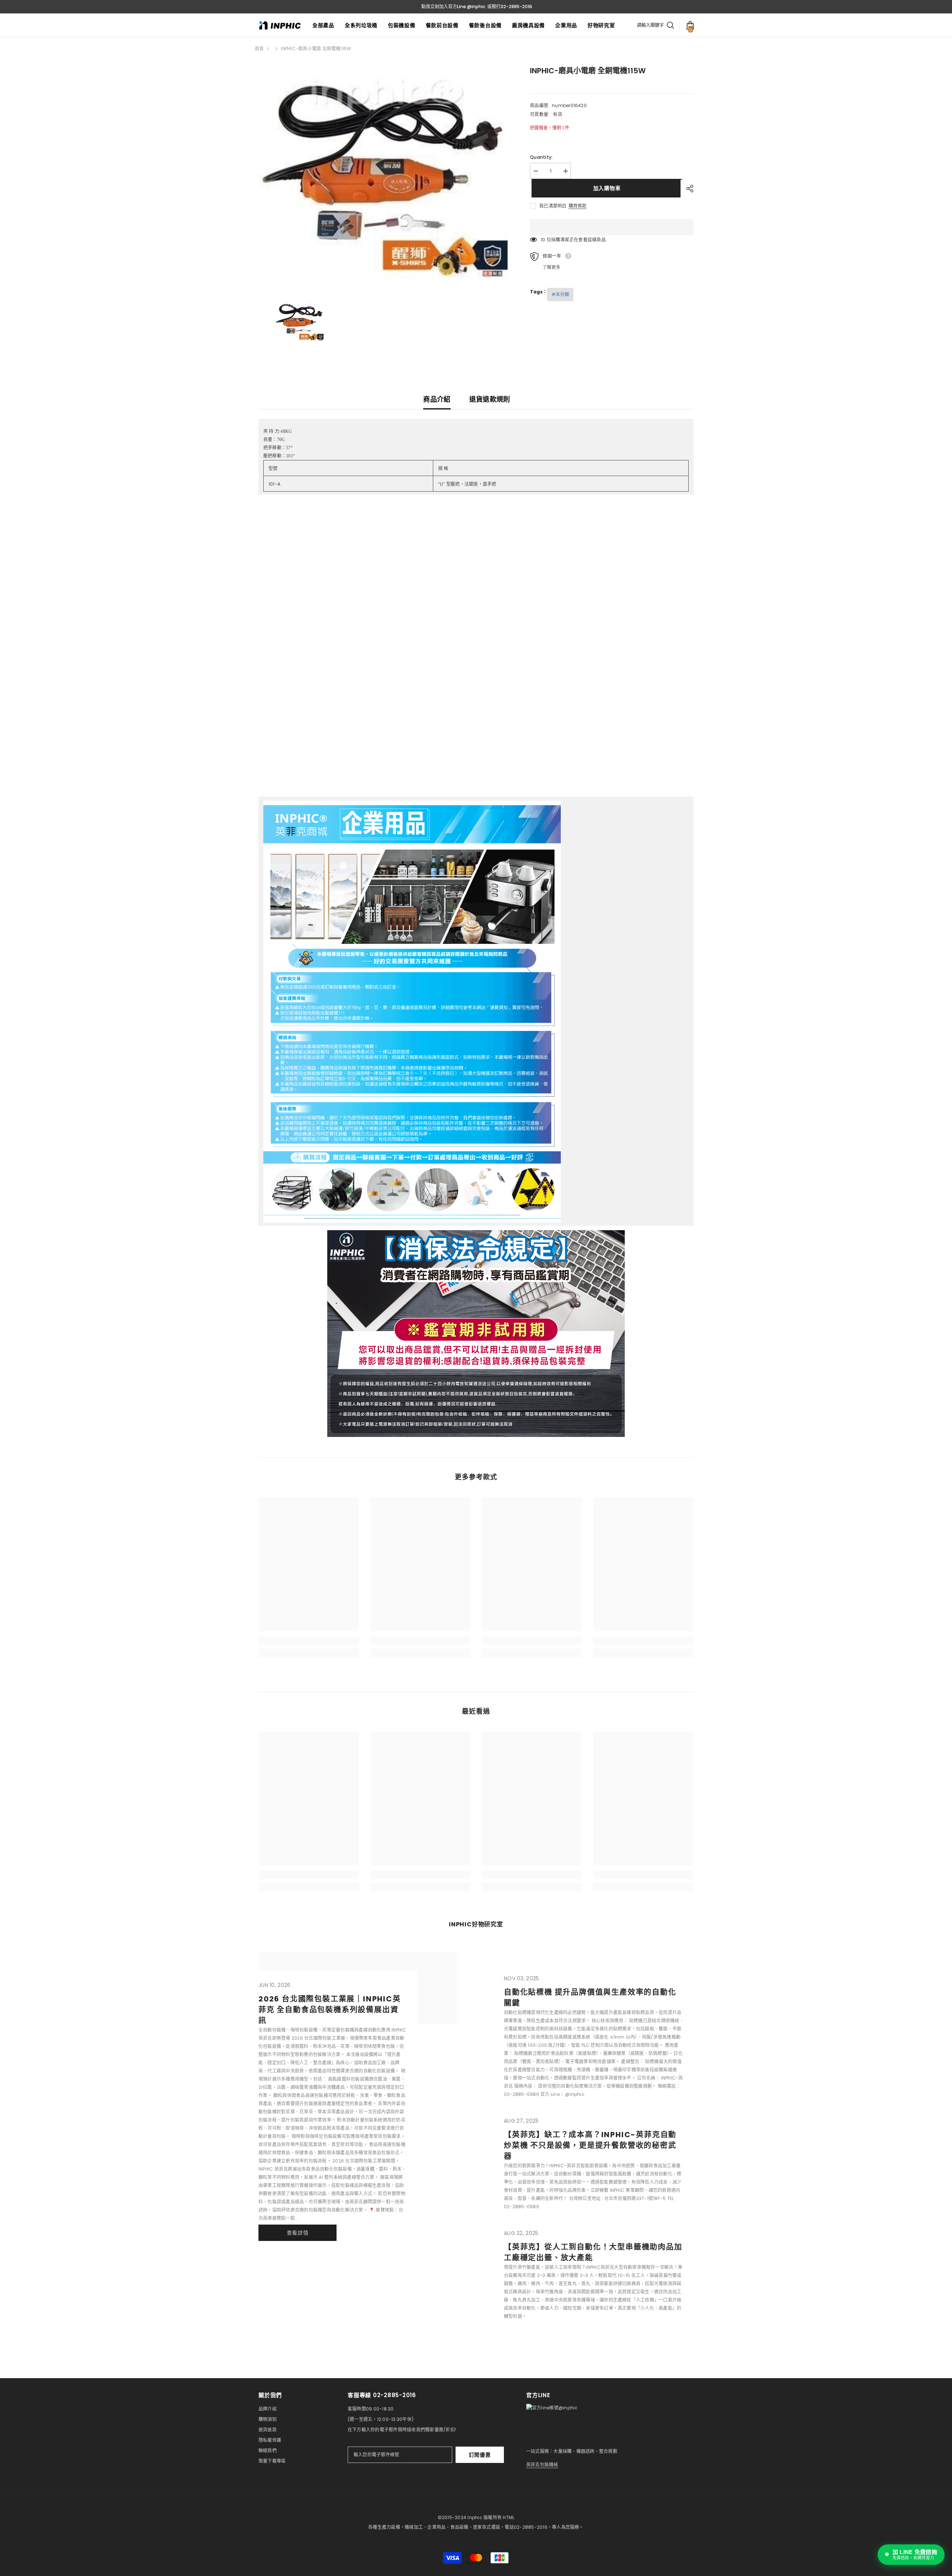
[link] (309, 1641)
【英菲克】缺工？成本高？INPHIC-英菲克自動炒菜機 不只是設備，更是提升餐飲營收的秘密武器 (590, 2145)
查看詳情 (298, 2233)
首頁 (259, 49)
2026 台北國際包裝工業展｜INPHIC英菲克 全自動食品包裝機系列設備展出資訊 (330, 2010)
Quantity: (541, 157)
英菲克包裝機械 (542, 2465)
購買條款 (578, 206)
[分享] (687, 189)
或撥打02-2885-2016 (510, 7)
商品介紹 (437, 399)
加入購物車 (605, 188)
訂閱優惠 (480, 2455)
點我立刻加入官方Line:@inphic (453, 7)
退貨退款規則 (490, 399)
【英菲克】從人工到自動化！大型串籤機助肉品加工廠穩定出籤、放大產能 (593, 2252)
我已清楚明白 (553, 206)
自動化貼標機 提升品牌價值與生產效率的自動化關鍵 (590, 1998)
